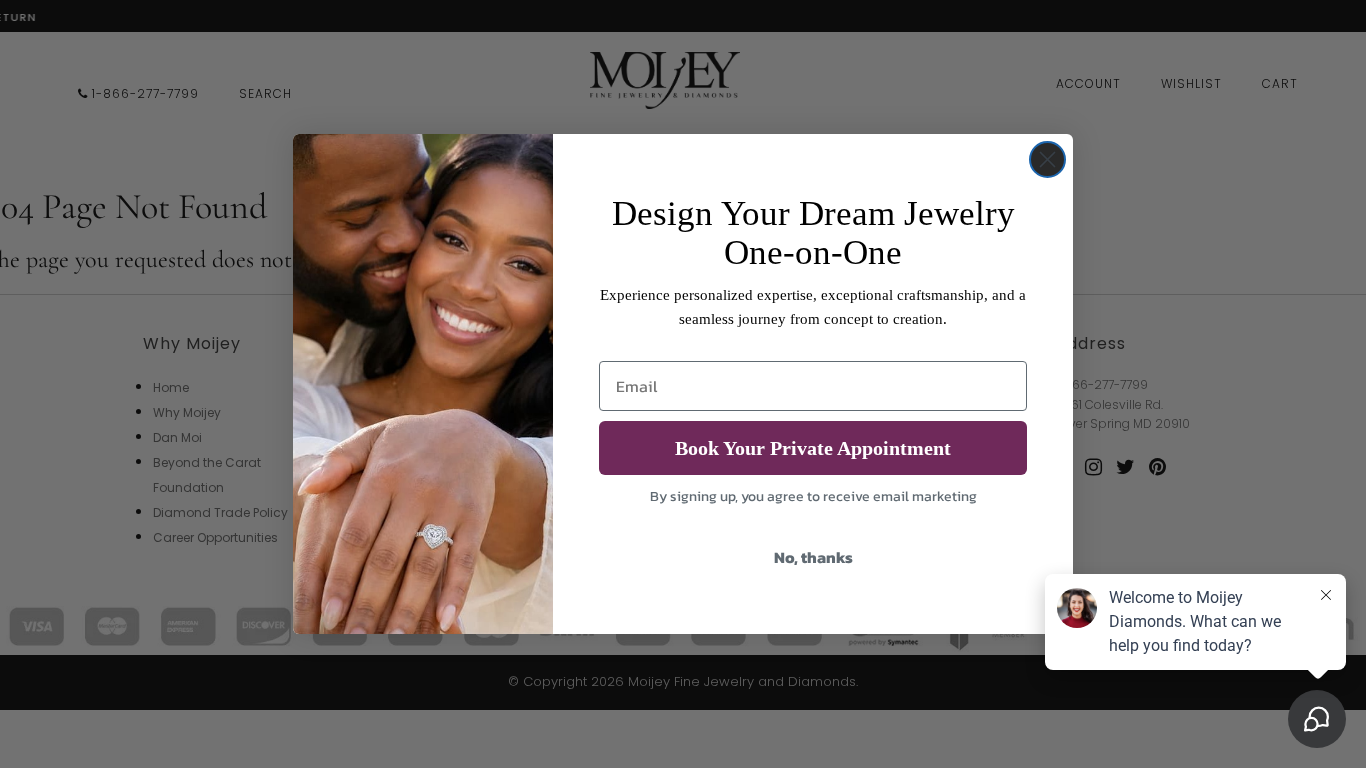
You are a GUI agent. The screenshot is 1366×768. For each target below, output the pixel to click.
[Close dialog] (1047, 159)
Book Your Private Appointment (813, 448)
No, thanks (813, 557)
